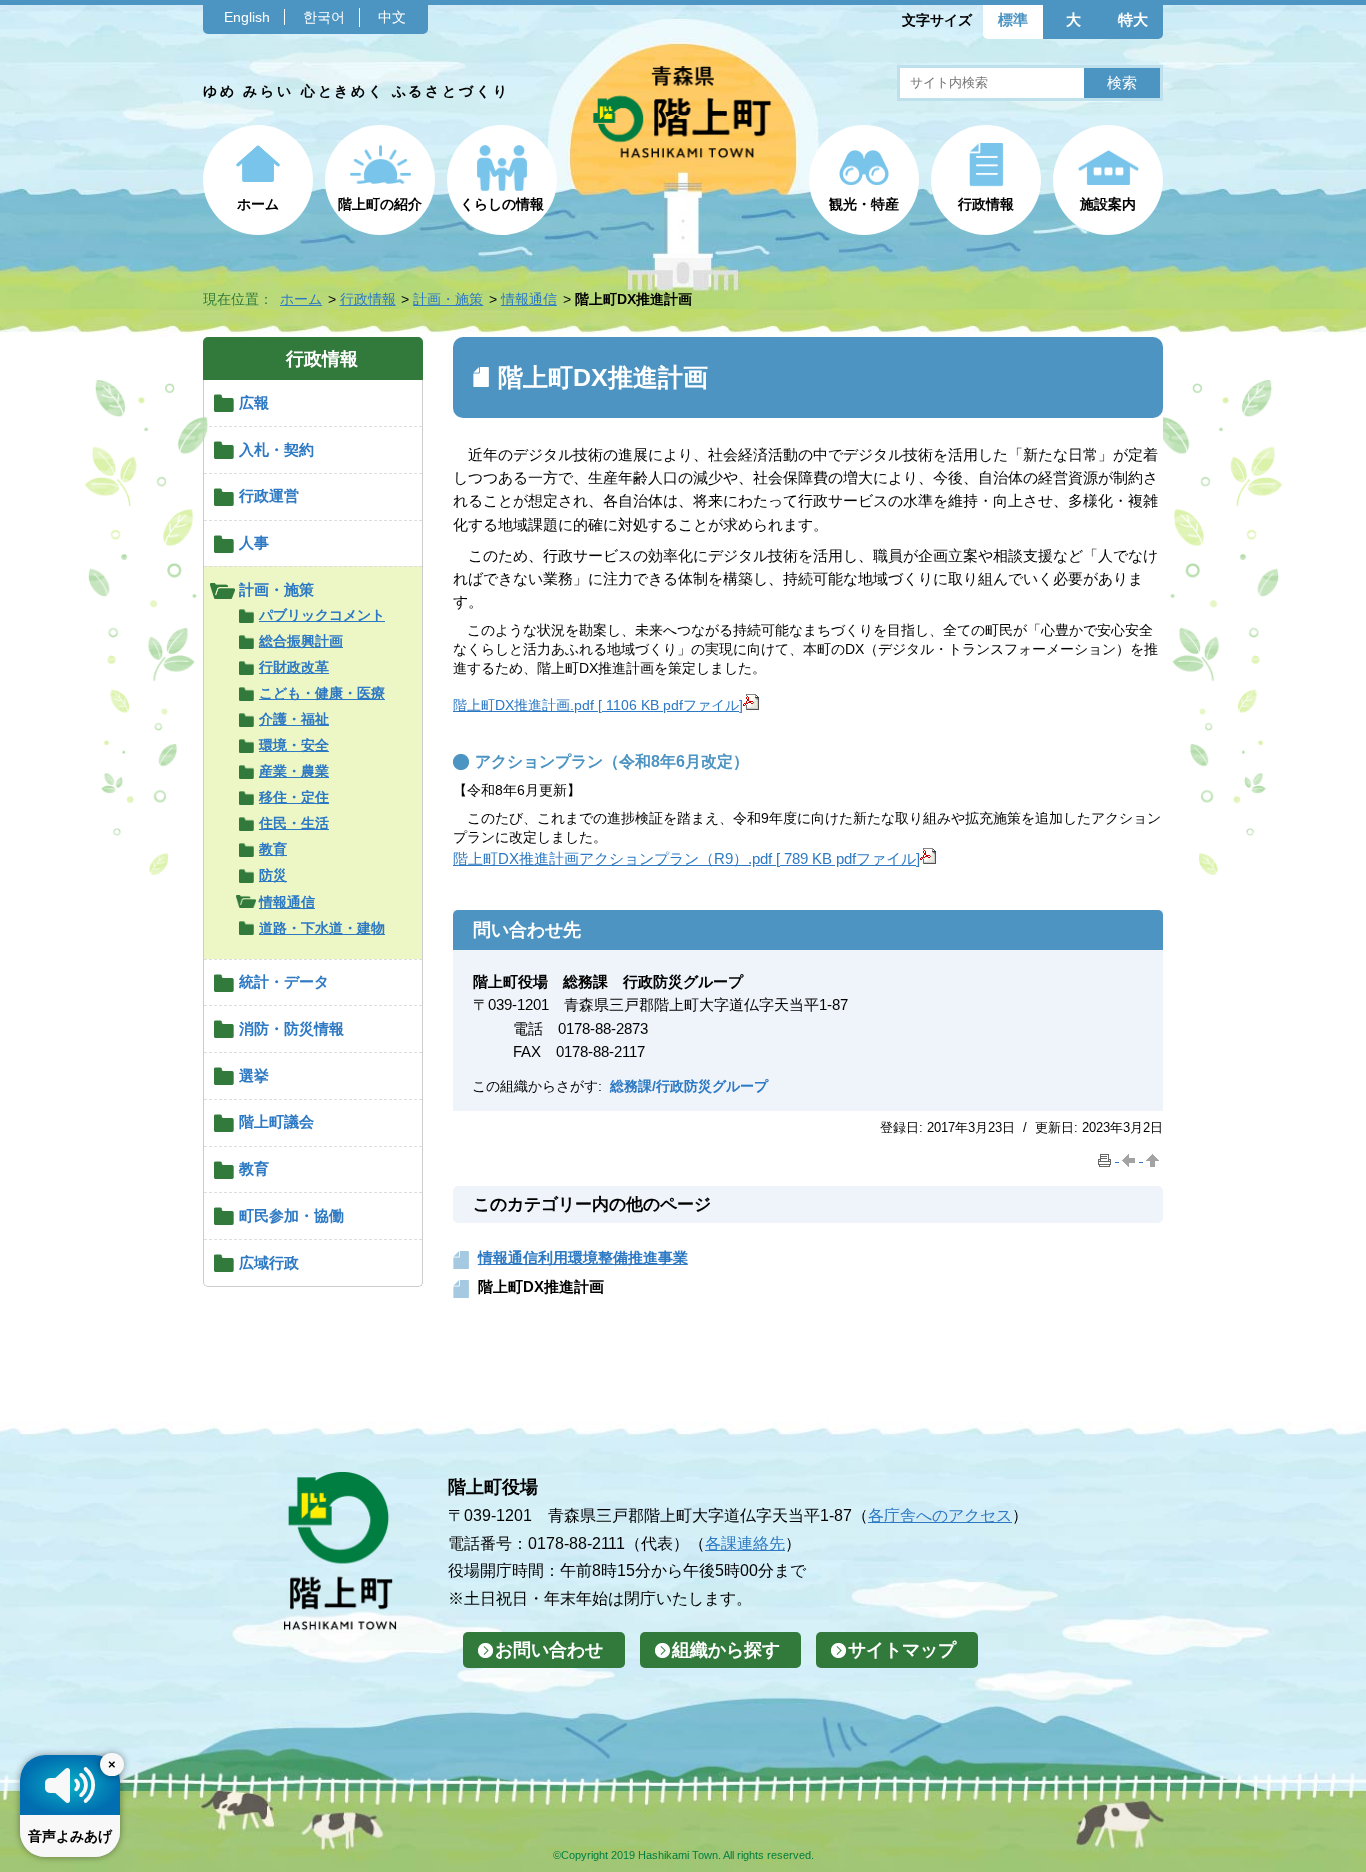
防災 (273, 875)
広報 (254, 402)
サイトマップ (902, 1650)
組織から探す (726, 1650)
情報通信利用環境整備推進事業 (583, 1257)
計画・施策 (448, 299)
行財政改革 (294, 667)
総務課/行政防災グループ (689, 1086)
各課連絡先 (745, 1543)
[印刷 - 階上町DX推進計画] (1107, 1156)
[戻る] (1131, 1156)
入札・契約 (276, 449)
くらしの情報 (502, 204)
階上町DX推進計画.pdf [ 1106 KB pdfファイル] (598, 705)
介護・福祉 (294, 719)
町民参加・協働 (291, 1215)
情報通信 (529, 299)
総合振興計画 (301, 641)
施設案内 (1108, 204)
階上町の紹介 (380, 204)
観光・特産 (864, 204)
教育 (273, 849)
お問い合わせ (549, 1650)
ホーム (258, 204)
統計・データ (284, 981)
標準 (1013, 19)
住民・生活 (294, 823)
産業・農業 (294, 771)
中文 (392, 17)
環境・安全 (294, 745)
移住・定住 (294, 797)
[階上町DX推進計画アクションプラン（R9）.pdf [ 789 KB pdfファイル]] (928, 858)
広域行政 (269, 1262)
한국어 (324, 17)
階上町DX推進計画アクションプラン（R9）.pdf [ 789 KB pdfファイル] (686, 858)
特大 (1133, 19)
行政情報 (986, 204)
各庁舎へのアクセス (940, 1515)
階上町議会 (276, 1121)
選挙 (254, 1075)
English (247, 17)
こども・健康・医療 (322, 693)
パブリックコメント (322, 615)
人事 (254, 542)
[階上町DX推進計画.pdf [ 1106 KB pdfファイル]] (751, 705)
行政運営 (269, 495)
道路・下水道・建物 (322, 928)
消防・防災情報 (291, 1028)
